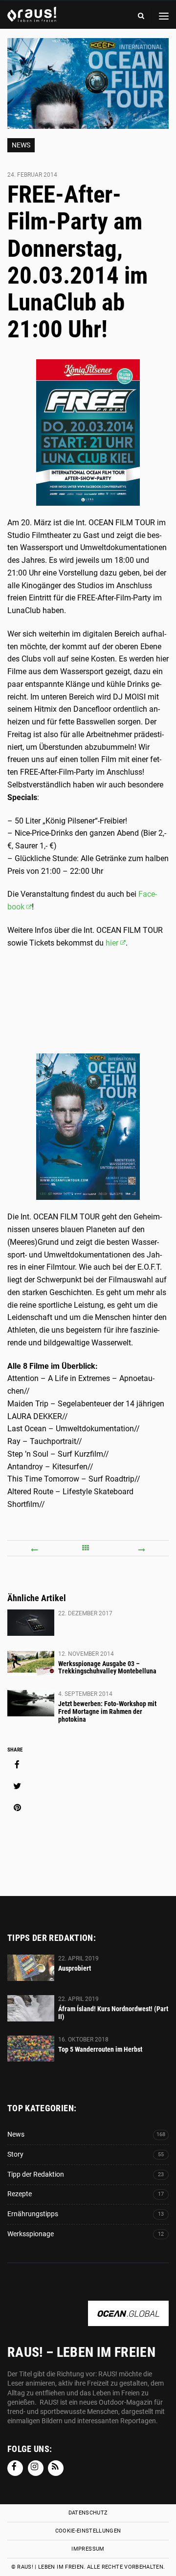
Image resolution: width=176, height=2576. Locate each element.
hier (112, 943)
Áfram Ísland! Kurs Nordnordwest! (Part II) (113, 2013)
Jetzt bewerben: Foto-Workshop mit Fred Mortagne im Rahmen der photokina (107, 1711)
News (21, 145)
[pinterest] (17, 1808)
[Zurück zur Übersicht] (88, 1548)
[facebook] (17, 1765)
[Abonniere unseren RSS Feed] (56, 2468)
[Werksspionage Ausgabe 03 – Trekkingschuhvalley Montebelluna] (31, 1663)
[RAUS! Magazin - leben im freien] (32, 17)
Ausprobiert (75, 1968)
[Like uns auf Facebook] (15, 2468)
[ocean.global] (128, 2321)
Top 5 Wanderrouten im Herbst (100, 2049)
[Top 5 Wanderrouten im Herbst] (31, 2049)
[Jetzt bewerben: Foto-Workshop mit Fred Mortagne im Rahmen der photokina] (31, 1703)
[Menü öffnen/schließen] (164, 16)
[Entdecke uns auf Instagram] (36, 2468)
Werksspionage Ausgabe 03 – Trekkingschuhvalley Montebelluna (107, 1668)
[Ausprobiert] (31, 1968)
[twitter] (17, 1786)
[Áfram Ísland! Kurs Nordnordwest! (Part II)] (31, 2008)
